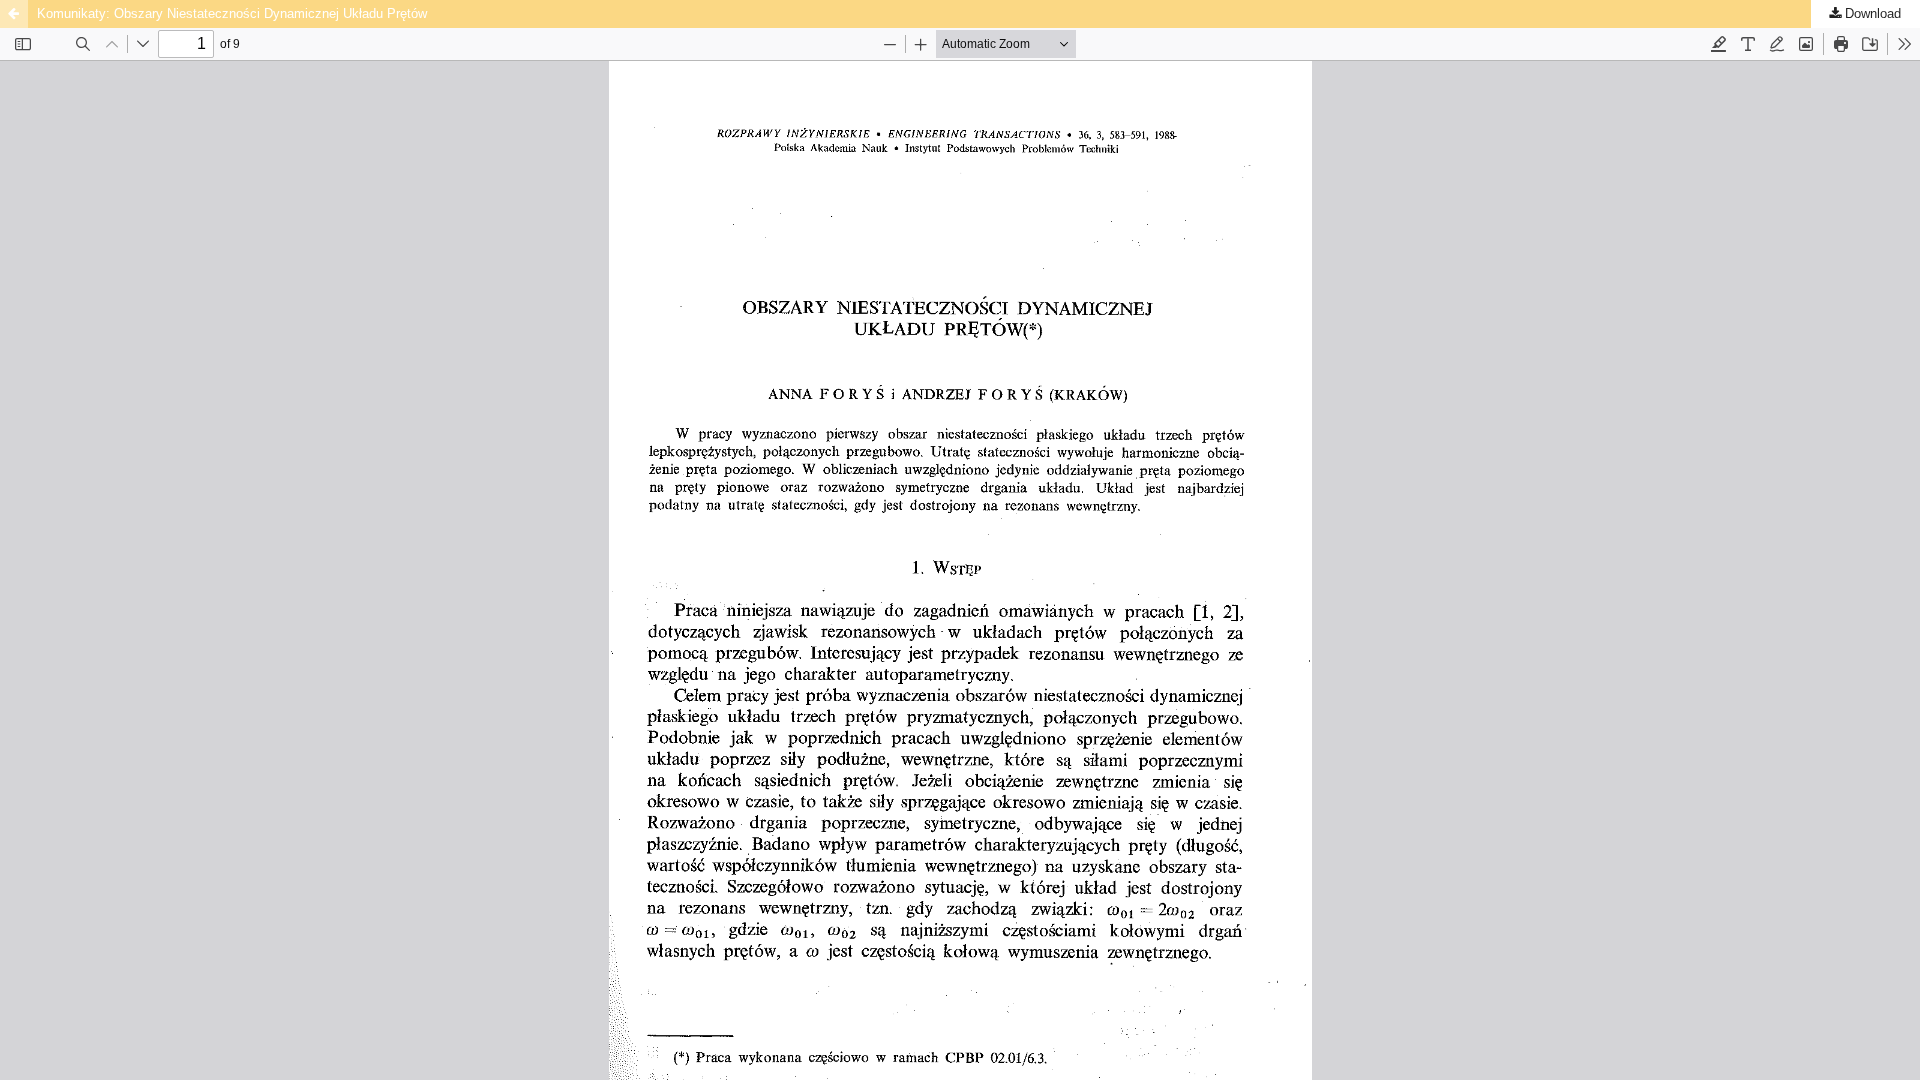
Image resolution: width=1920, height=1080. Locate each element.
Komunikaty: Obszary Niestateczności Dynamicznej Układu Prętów (232, 13)
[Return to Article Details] (14, 14)
